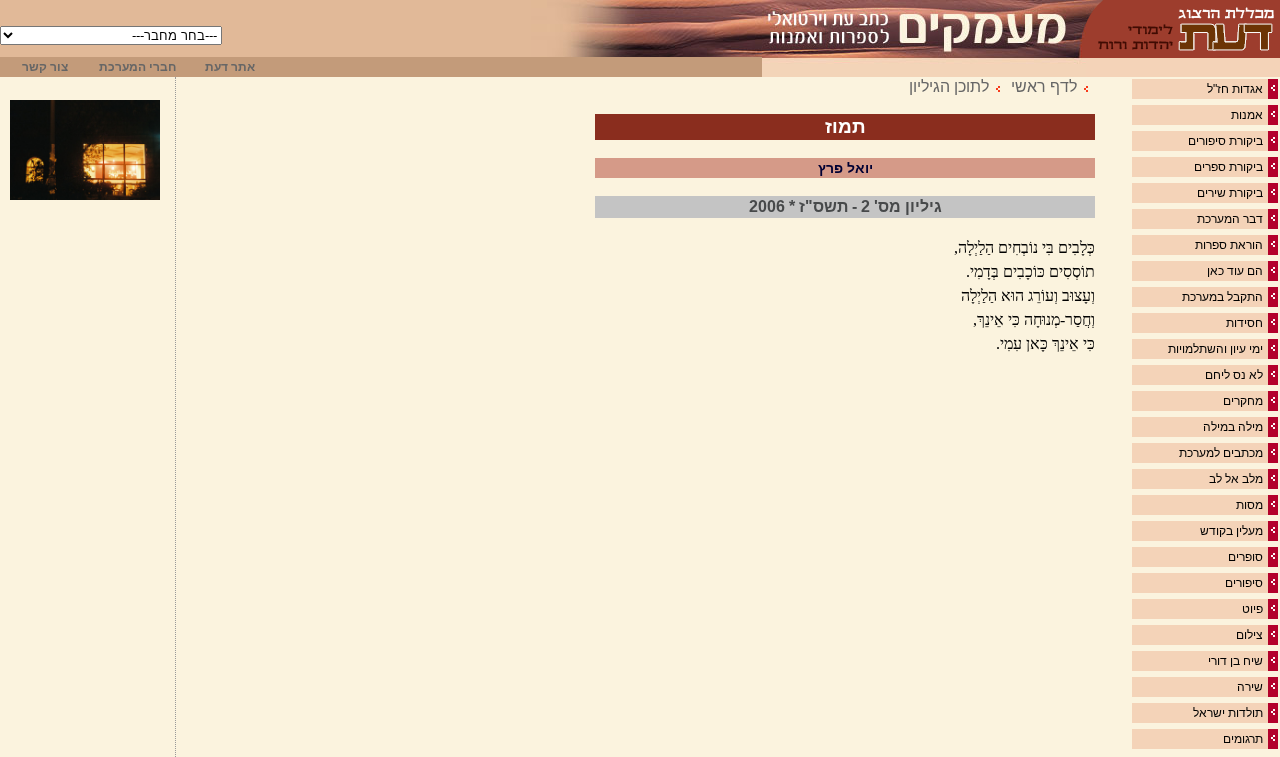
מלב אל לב (1236, 479)
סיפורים (1244, 583)
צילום (1249, 635)
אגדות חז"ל (1235, 89)
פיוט (1252, 609)
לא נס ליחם (1234, 375)
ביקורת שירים (1230, 193)
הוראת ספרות (1229, 245)
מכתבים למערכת (1221, 453)
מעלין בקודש (1231, 531)
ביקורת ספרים (1228, 167)
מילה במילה (1233, 427)
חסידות (1244, 323)
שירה (1250, 687)
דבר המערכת (1230, 219)
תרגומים (1243, 739)
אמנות (1247, 115)
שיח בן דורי (1235, 661)
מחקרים (1243, 401)
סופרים (1245, 557)
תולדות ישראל (1228, 713)
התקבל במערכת (1222, 297)
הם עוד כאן (1235, 271)
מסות (1249, 505)
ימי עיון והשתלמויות (1215, 349)
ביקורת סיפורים (1225, 141)
